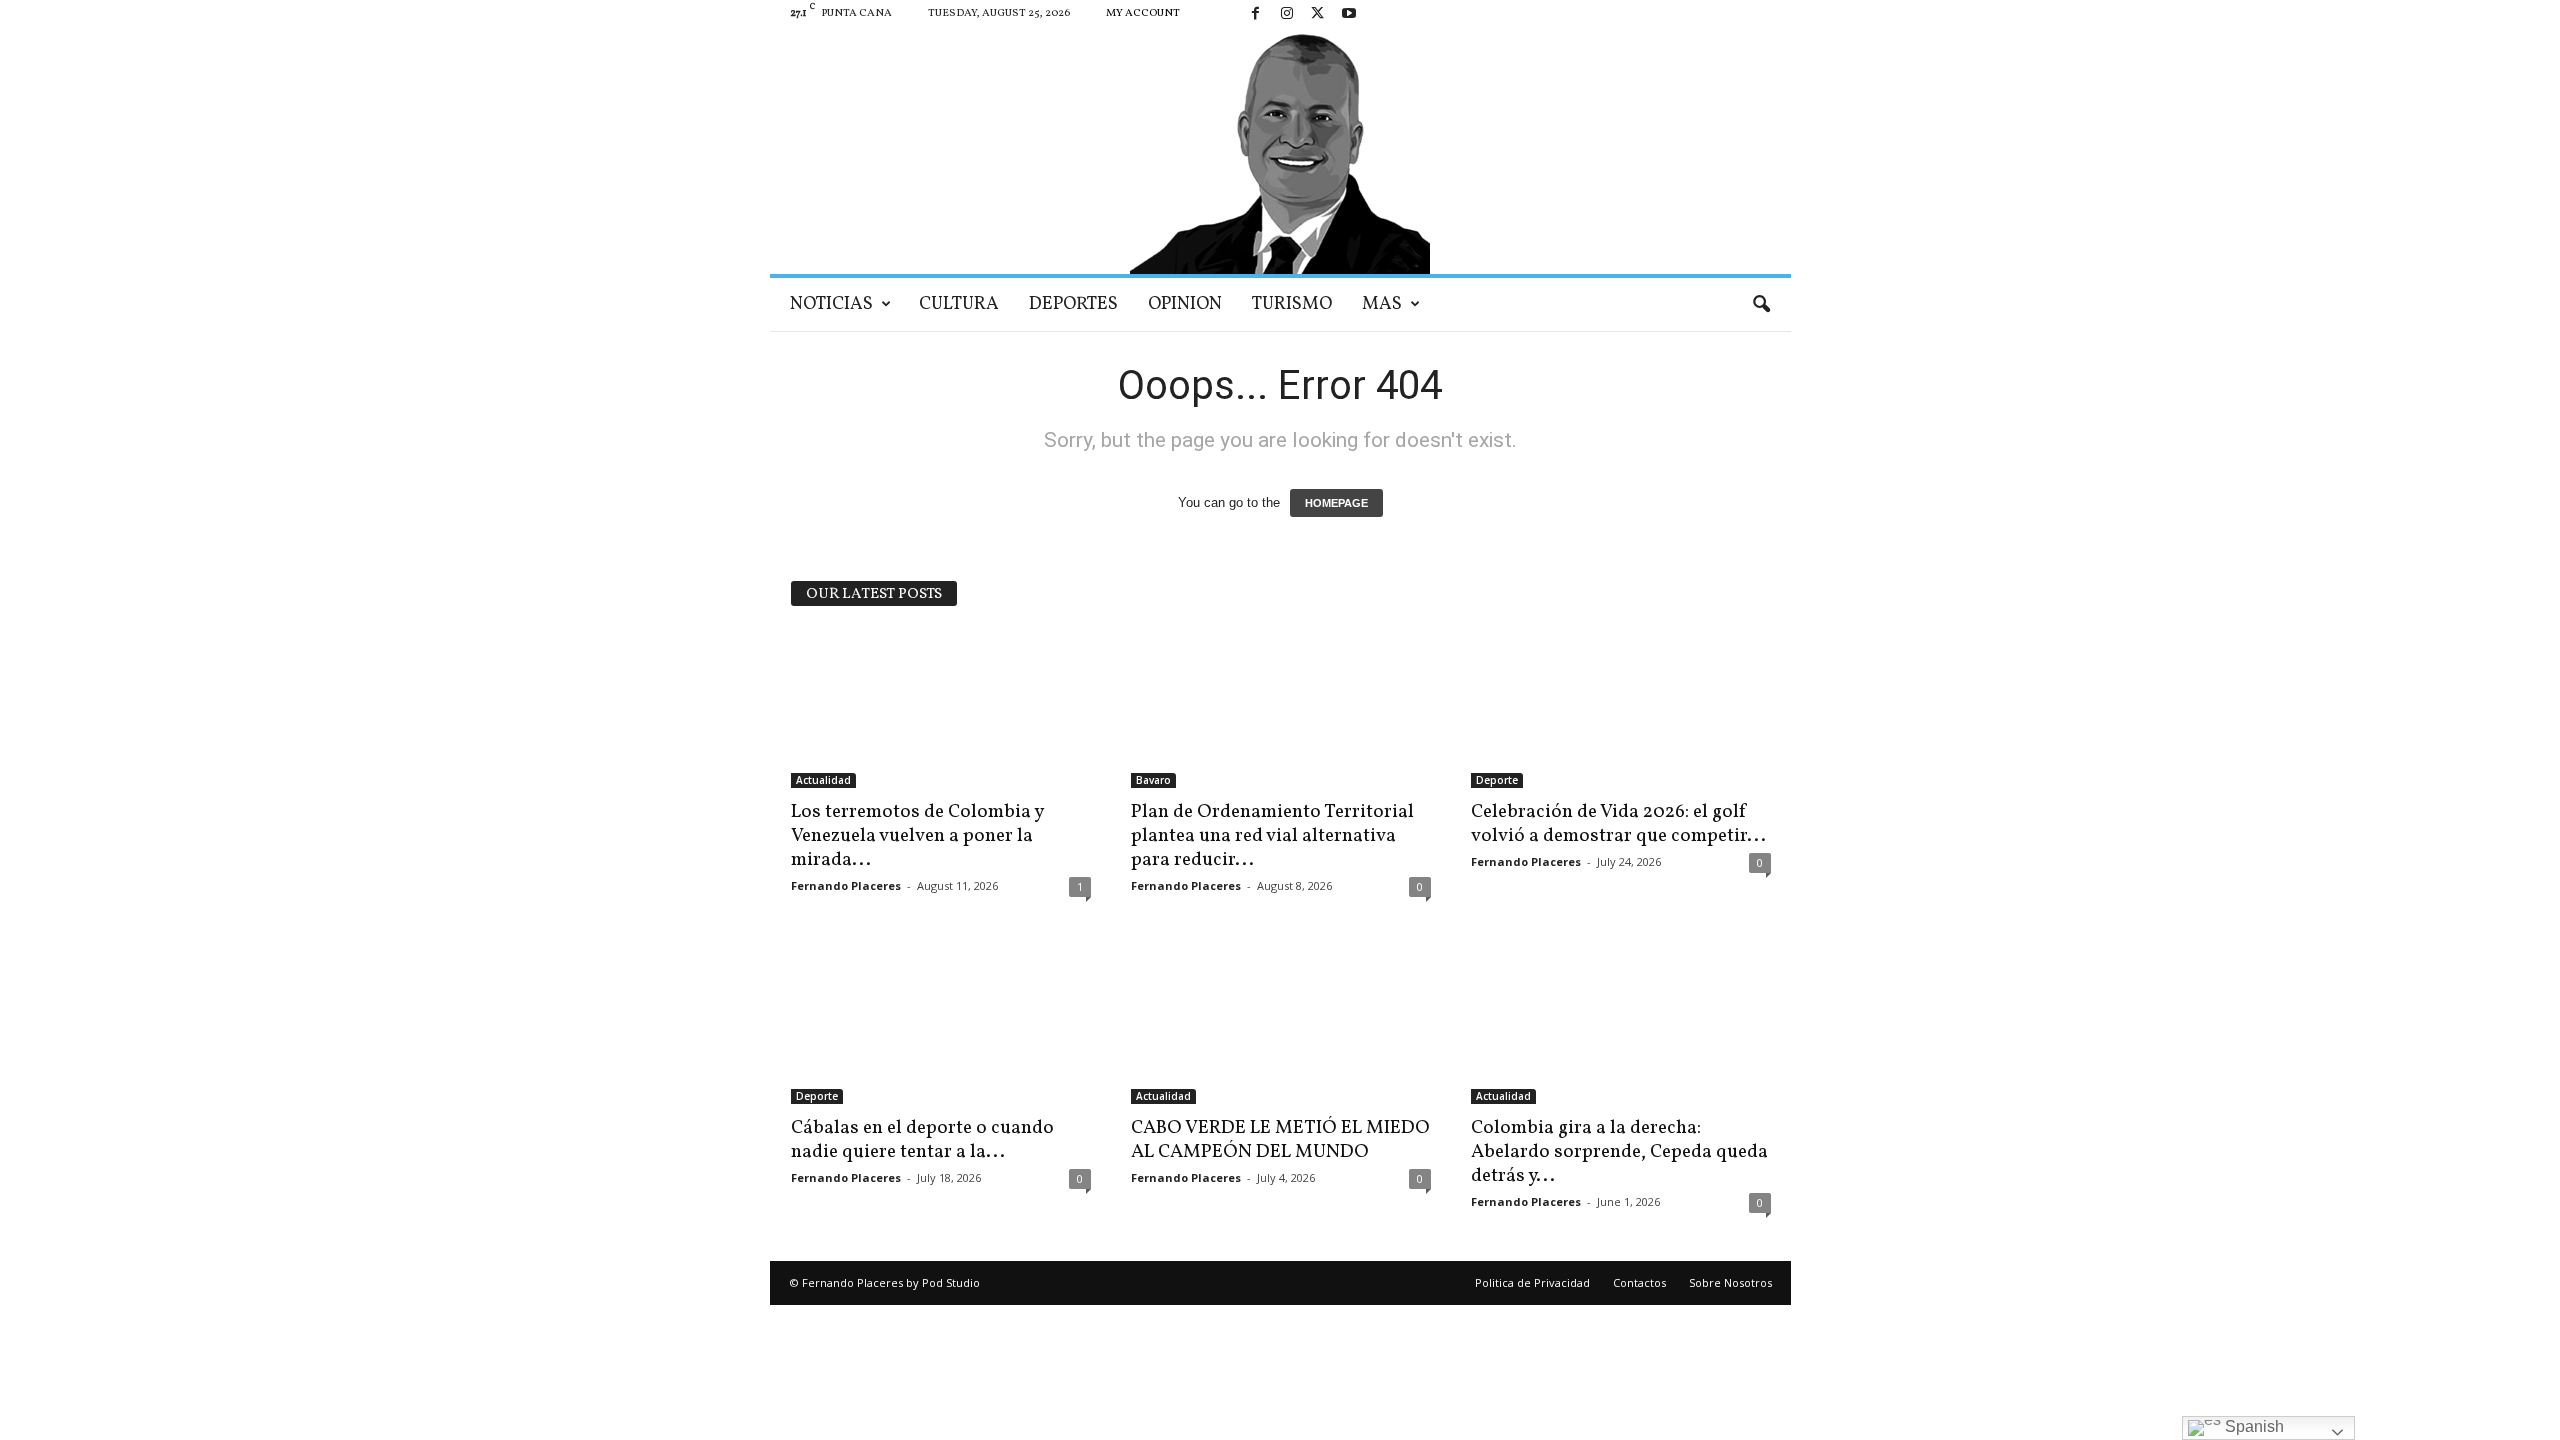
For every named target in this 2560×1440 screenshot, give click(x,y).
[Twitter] (1318, 14)
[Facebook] (1256, 14)
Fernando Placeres (846, 885)
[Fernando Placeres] (1280, 151)
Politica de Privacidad (1532, 1282)
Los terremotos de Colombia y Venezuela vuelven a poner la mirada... (917, 836)
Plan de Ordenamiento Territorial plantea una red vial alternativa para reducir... (1272, 836)
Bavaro (1153, 780)
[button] (1761, 305)
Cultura (959, 304)
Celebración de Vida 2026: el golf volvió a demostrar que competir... (1618, 824)
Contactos (1639, 1282)
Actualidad (823, 780)
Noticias (831, 304)
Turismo (1292, 304)
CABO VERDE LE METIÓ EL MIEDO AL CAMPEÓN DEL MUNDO (1280, 1140)
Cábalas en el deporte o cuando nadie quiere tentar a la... (922, 1140)
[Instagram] (1287, 14)
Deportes (1073, 304)
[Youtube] (1349, 14)
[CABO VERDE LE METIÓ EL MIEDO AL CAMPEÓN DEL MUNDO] (1281, 1024)
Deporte (1497, 780)
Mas (1382, 304)
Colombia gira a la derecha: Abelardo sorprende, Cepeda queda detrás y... (1619, 1152)
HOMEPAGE (1336, 503)
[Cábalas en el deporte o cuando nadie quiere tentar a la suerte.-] (941, 1024)
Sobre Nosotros (1730, 1282)
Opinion (1185, 304)
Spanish (2252, 1426)
